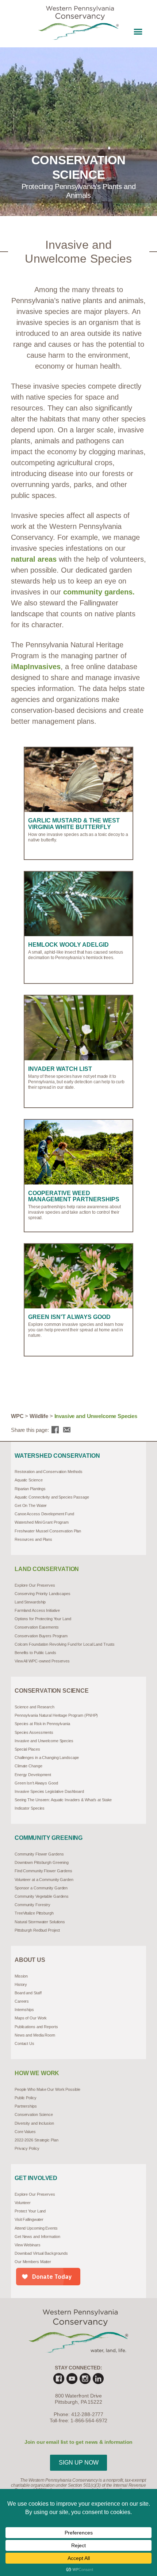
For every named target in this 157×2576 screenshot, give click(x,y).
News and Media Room (35, 2035)
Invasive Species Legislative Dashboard (49, 1791)
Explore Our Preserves (35, 1585)
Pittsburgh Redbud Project (37, 1930)
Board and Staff (28, 1993)
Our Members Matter (33, 2262)
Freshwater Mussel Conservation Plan (48, 1531)
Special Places (27, 1749)
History (21, 1984)
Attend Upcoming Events (36, 2228)
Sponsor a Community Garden (41, 1888)
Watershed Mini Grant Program (42, 1522)
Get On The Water (31, 1505)
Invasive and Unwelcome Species (44, 1741)
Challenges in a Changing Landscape (47, 1758)
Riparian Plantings (30, 1489)
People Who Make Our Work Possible (47, 2089)
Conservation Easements (37, 1627)
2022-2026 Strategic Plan (36, 2140)
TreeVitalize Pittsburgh (34, 1913)
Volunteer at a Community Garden (44, 1880)
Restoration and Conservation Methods (49, 1472)
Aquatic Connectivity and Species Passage (52, 1497)
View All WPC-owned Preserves (42, 1661)
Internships (24, 2010)
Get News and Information (37, 2237)
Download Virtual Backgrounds (41, 2253)
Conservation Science (52, 1691)
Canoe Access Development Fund (44, 1514)
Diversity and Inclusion (34, 2123)
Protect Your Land (30, 2211)
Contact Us (24, 2043)
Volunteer (23, 2203)
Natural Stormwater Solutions (40, 1922)
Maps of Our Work (31, 2018)
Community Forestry (32, 1905)
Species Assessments (34, 1732)
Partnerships (26, 2106)
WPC (17, 1416)
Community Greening (49, 1838)
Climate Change (28, 1766)
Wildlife (39, 1416)
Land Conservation (47, 1569)
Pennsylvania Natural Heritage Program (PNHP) (56, 1715)
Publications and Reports (36, 2027)
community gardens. (99, 592)
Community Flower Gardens (39, 1854)
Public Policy (26, 2098)
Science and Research (35, 1707)
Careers (22, 2001)
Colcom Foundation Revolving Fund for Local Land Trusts (65, 1644)
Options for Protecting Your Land (43, 1619)
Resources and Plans (33, 1539)
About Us (30, 1960)
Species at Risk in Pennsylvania (42, 1724)
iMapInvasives (36, 667)
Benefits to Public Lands (35, 1653)
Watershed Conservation (57, 1456)
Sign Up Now (79, 2463)
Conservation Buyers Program (41, 1636)
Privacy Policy (27, 2148)
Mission (21, 1976)
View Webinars (28, 2245)
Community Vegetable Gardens (42, 1896)
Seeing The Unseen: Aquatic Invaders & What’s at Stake (63, 1800)
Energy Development (33, 1775)
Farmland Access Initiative (37, 1610)
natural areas (34, 559)
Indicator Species (30, 1808)
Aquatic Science (28, 1480)
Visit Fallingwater (29, 2219)
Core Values (25, 2132)
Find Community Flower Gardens (43, 1871)
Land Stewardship (30, 1602)
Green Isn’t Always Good (36, 1783)
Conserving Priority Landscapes (43, 1594)
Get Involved (36, 2178)
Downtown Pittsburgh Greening (42, 1862)
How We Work (37, 2073)
